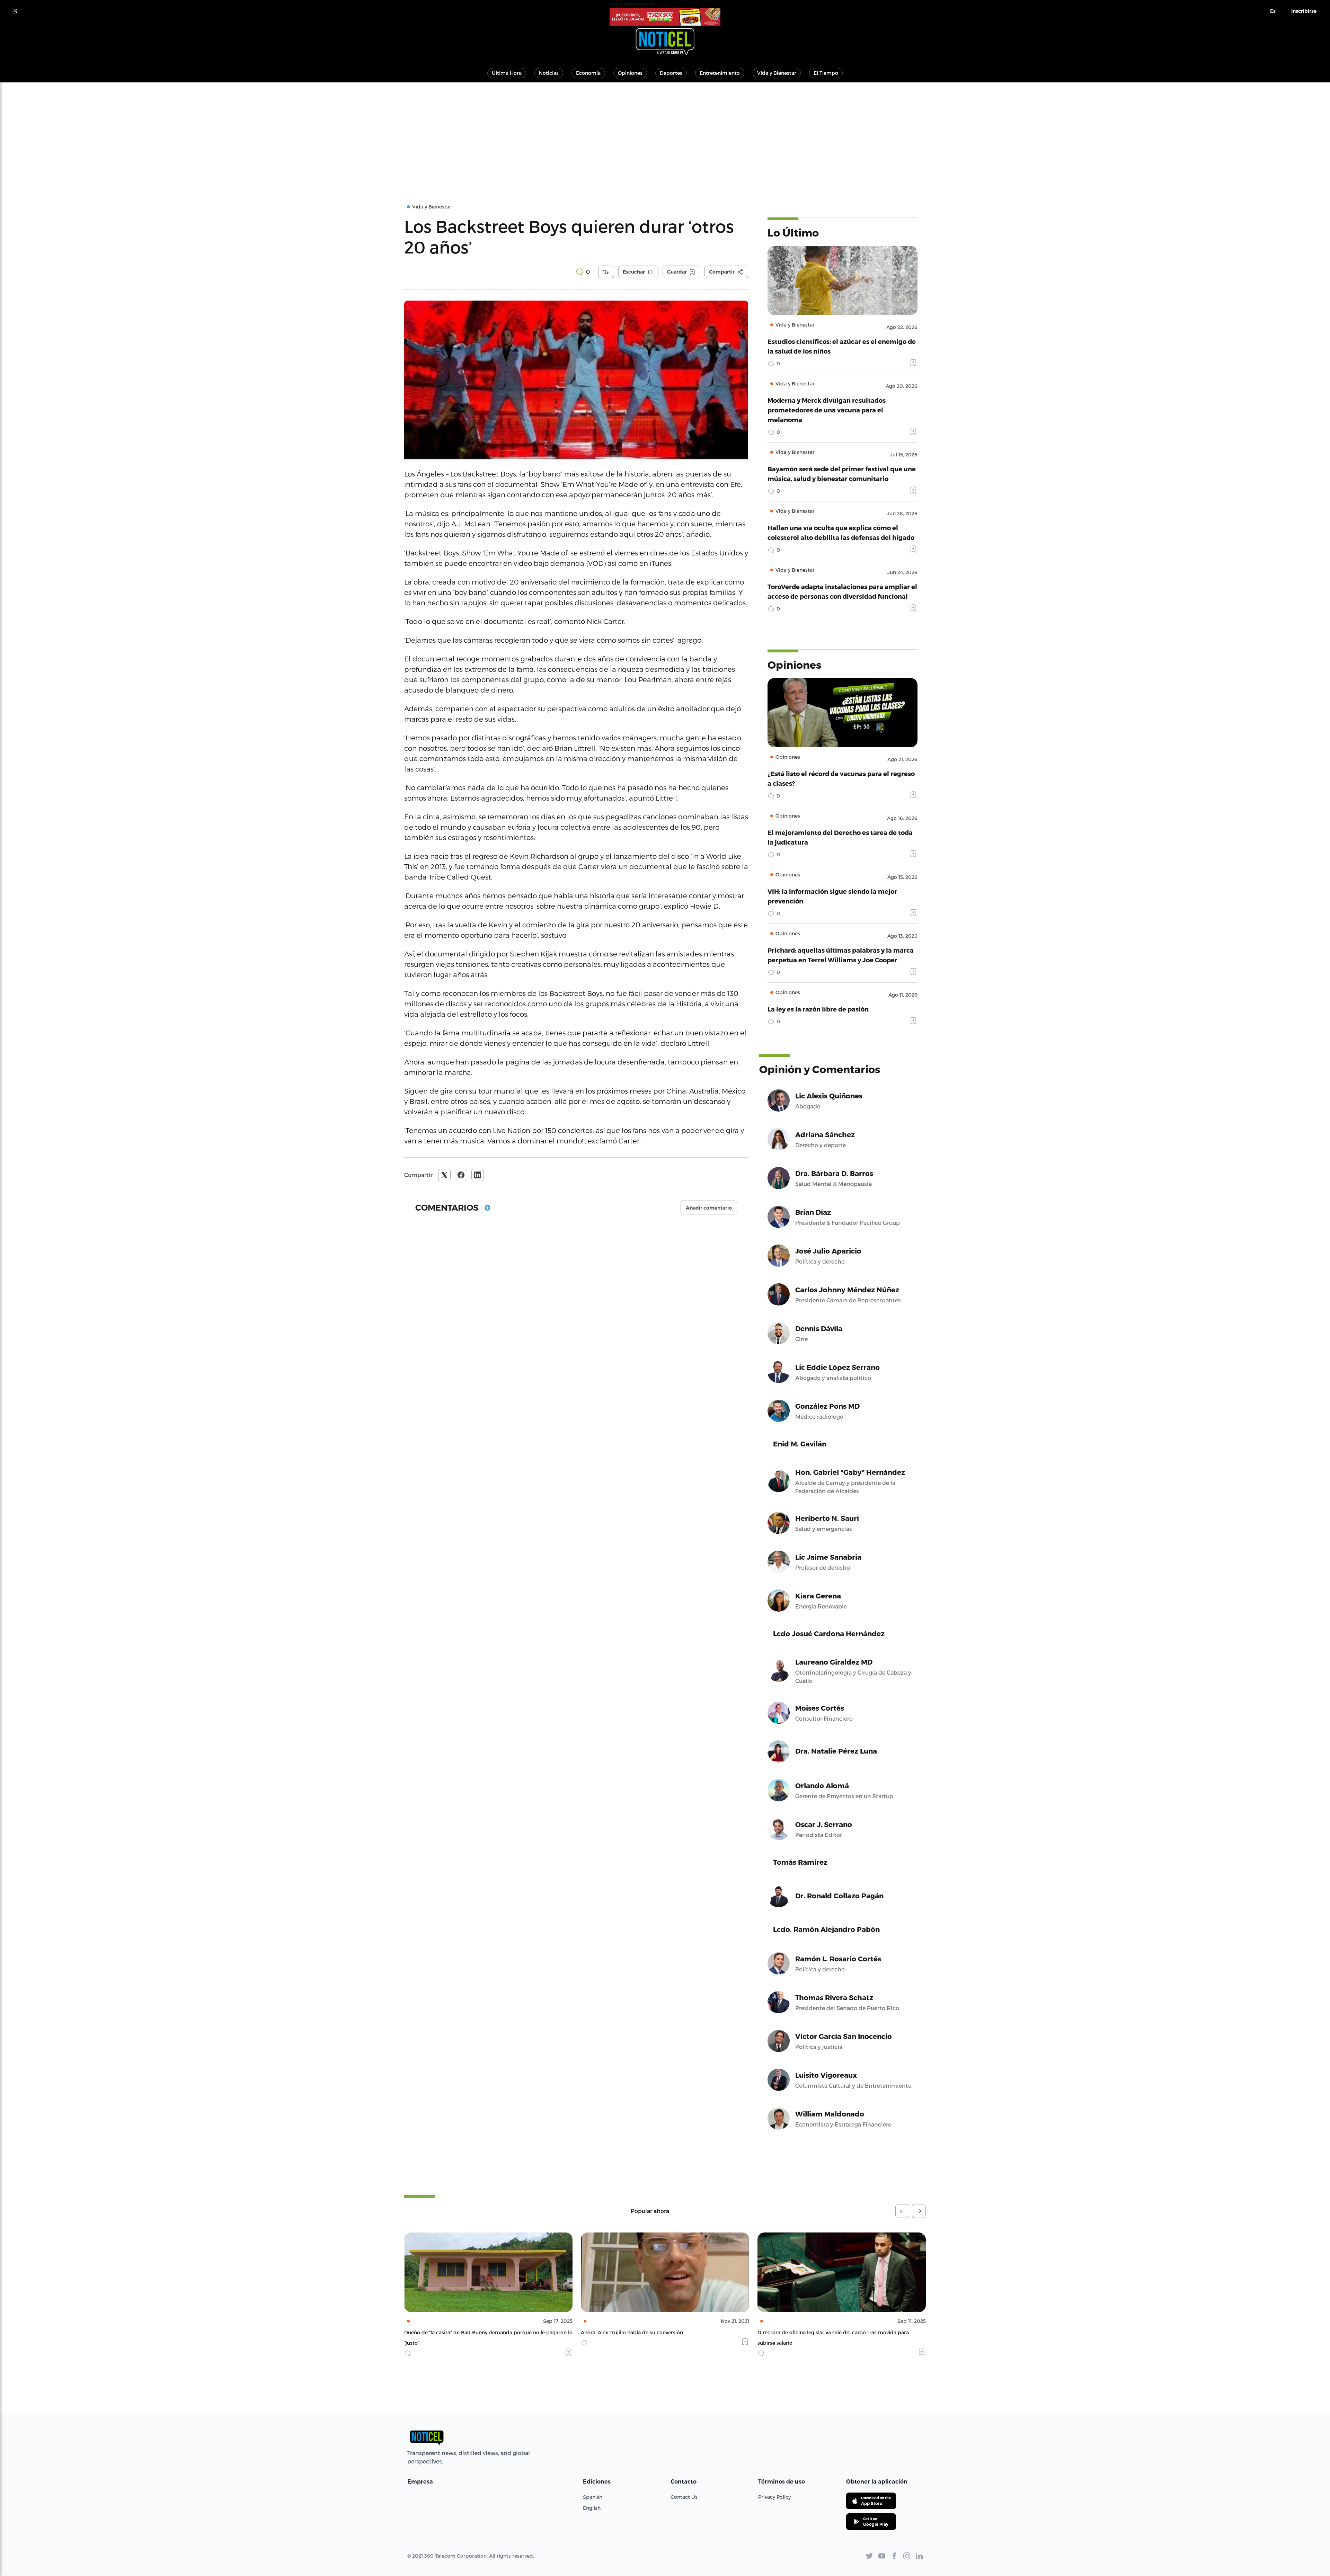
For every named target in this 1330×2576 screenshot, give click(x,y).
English (592, 2508)
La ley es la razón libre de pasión (818, 1009)
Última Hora (507, 73)
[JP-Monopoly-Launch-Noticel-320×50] (665, 17)
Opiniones (630, 73)
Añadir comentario (709, 1208)
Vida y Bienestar (777, 73)
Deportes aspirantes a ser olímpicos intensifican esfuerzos (828, 2332)
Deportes (671, 73)
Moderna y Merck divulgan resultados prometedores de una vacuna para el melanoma (827, 410)
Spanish (593, 2497)
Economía (588, 73)
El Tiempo (826, 73)
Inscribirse (1304, 11)
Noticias (549, 73)
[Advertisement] (665, 134)
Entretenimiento (720, 73)
